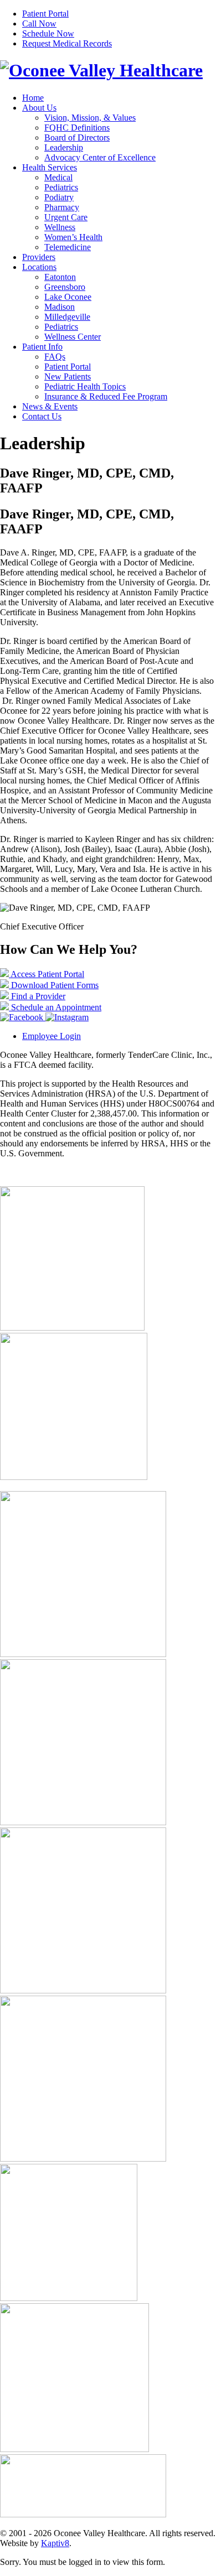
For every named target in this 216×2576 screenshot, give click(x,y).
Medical (58, 177)
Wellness (60, 227)
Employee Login (52, 1036)
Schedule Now (48, 33)
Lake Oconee (68, 297)
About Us (39, 108)
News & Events (50, 406)
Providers (39, 257)
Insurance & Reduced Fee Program (106, 396)
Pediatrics (61, 187)
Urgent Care (66, 217)
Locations (39, 267)
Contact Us (42, 416)
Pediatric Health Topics (85, 386)
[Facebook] (23, 1017)
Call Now (39, 24)
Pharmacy (62, 207)
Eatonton (60, 277)
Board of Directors (77, 137)
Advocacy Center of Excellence (100, 157)
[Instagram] (67, 1017)
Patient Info (42, 347)
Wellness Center (73, 337)
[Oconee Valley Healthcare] (101, 70)
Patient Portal (45, 14)
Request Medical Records (67, 43)
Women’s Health (73, 237)
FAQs (55, 357)
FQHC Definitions (77, 128)
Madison (60, 307)
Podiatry (59, 197)
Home (33, 98)
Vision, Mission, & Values (90, 118)
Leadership (64, 147)
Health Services (50, 167)
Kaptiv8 (55, 2543)
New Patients (68, 376)
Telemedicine (68, 247)
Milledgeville (67, 317)
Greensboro (65, 287)
